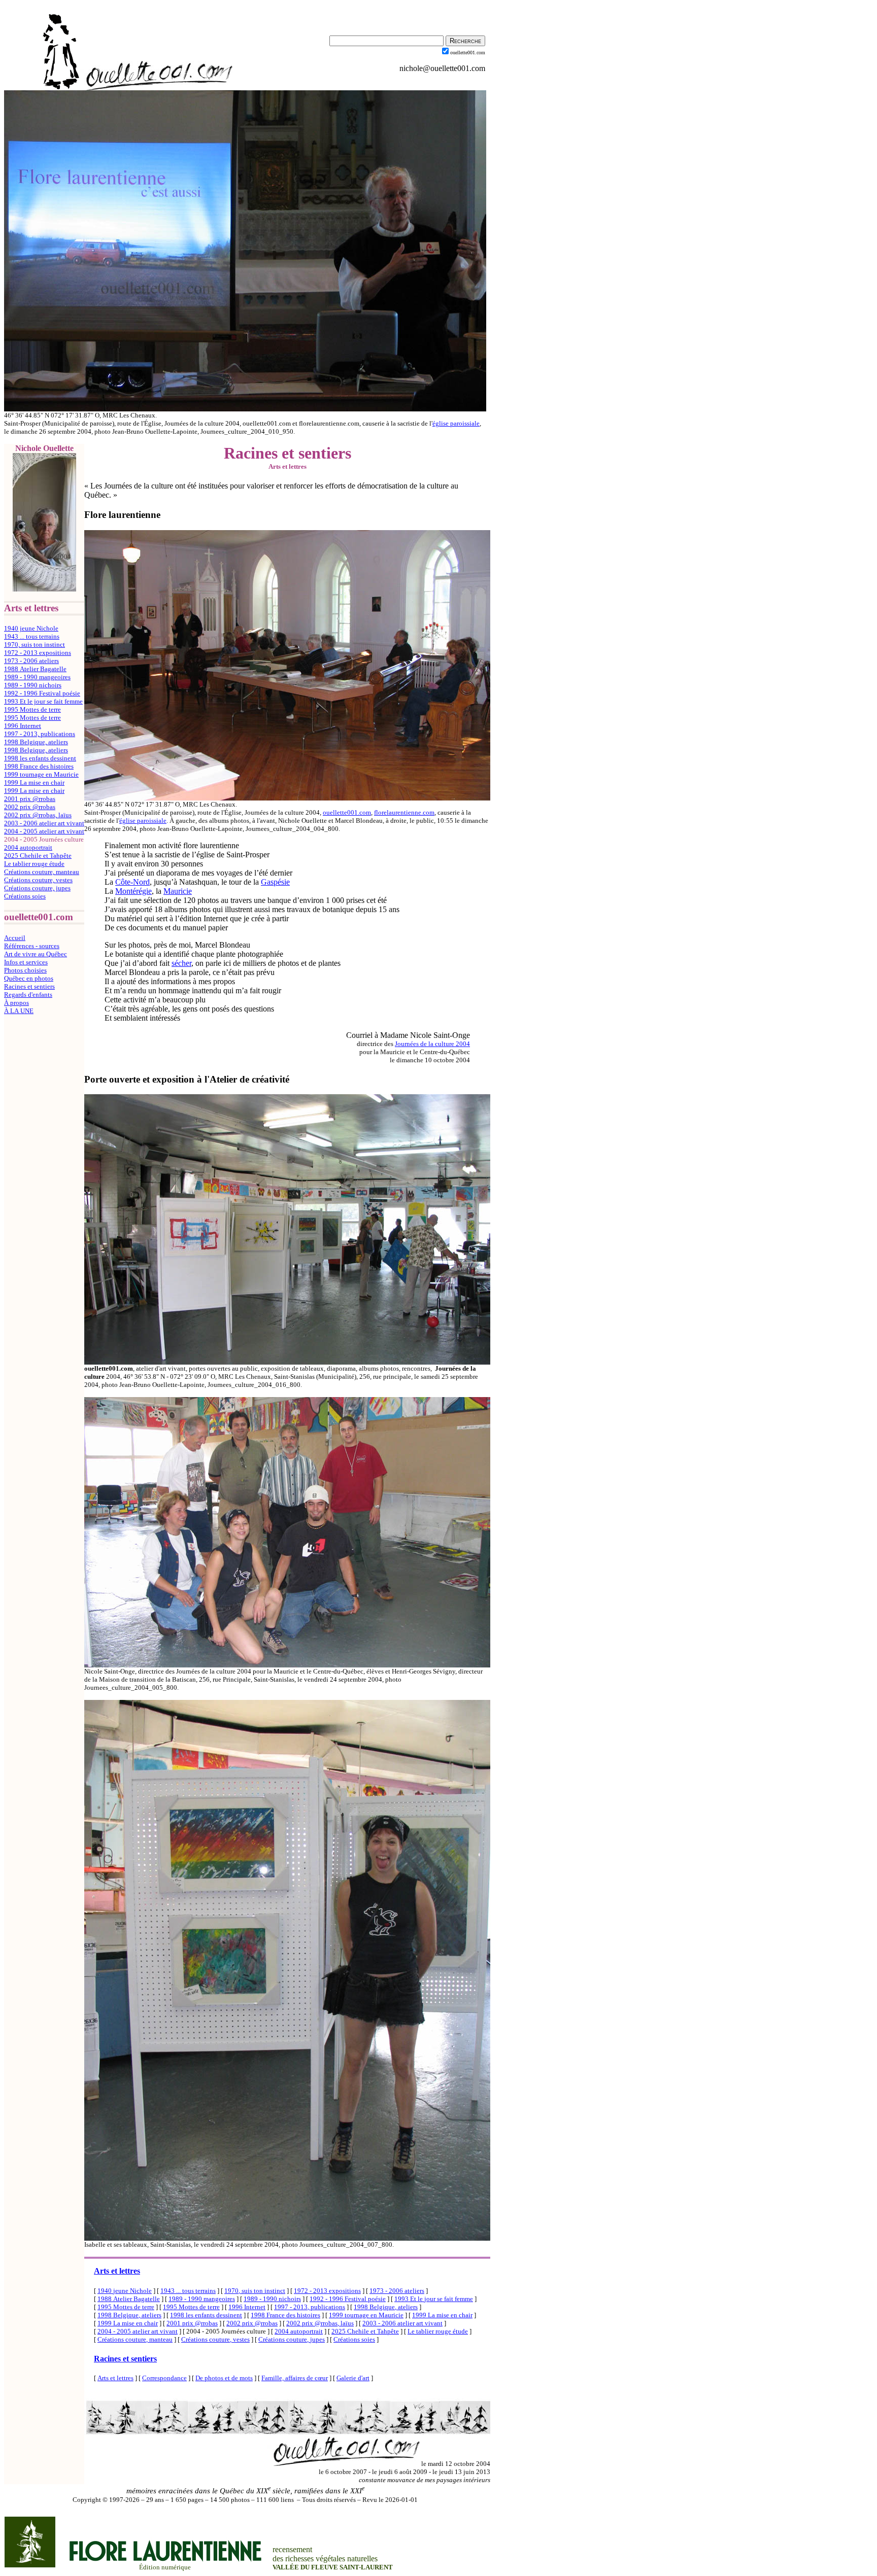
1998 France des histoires (39, 766)
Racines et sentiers (29, 986)
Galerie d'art (353, 2378)
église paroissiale (456, 423)
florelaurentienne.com (404, 812)
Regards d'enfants (28, 995)
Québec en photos (29, 978)
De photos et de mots (224, 2378)
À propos (16, 1003)
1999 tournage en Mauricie (41, 774)
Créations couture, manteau (42, 872)
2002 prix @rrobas (30, 807)
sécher (181, 963)
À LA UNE (19, 1011)
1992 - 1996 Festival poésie (42, 693)
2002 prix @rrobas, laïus (38, 815)
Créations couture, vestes (38, 880)
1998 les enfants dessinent (40, 758)
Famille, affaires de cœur (295, 2378)
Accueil (15, 938)
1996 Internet (23, 726)
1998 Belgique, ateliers (36, 742)
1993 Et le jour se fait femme (43, 701)
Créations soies (25, 896)
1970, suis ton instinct (35, 645)
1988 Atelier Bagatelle (35, 669)
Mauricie (178, 891)
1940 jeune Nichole (31, 628)
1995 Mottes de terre (32, 709)
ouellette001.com (347, 812)
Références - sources (32, 946)
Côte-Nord (132, 882)
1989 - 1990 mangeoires (37, 677)
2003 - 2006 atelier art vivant (44, 823)
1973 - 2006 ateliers (31, 661)
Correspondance (164, 2378)
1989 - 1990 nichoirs (33, 685)
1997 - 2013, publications (40, 734)
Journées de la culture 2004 (432, 1044)
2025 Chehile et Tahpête (38, 856)
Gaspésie (275, 882)
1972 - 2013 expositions (38, 653)
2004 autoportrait (28, 847)
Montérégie (133, 891)
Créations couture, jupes (37, 888)
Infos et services (26, 962)
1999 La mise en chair (34, 782)
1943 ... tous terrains (32, 636)
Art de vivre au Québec (36, 954)
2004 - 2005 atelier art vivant (44, 831)
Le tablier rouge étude (34, 864)
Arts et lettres (117, 2271)
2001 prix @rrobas (30, 799)
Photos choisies (25, 970)
